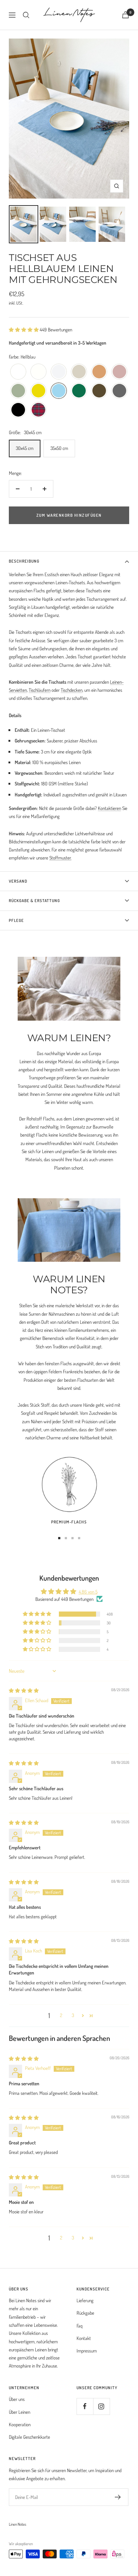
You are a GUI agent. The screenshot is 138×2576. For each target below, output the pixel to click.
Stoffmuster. (60, 858)
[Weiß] (18, 372)
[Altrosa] (119, 372)
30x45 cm (25, 448)
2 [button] (61, 2015)
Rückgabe (85, 2313)
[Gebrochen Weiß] (38, 372)
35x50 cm (59, 448)
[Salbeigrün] (18, 391)
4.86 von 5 (88, 1592)
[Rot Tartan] (38, 410)
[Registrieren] (118, 2497)
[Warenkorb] (125, 15)
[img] (24, 1690)
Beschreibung (24, 561)
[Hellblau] (59, 391)
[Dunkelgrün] (79, 391)
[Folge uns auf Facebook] (85, 2406)
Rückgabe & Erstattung (34, 901)
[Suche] (26, 15)
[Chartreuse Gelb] (38, 391)
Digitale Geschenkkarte (29, 2437)
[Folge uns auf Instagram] (101, 2406)
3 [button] (73, 2015)
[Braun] (99, 391)
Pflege (16, 920)
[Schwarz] (18, 410)
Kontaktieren (109, 808)
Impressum (87, 2351)
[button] (24, 330)
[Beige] (79, 372)
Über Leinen (20, 2412)
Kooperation (20, 2424)
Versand (18, 881)
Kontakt (84, 2338)
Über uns (17, 2399)
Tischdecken (72, 690)
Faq (79, 2326)
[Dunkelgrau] (119, 391)
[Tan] (99, 372)
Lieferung (85, 2300)
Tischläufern (40, 690)
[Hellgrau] (59, 372)
